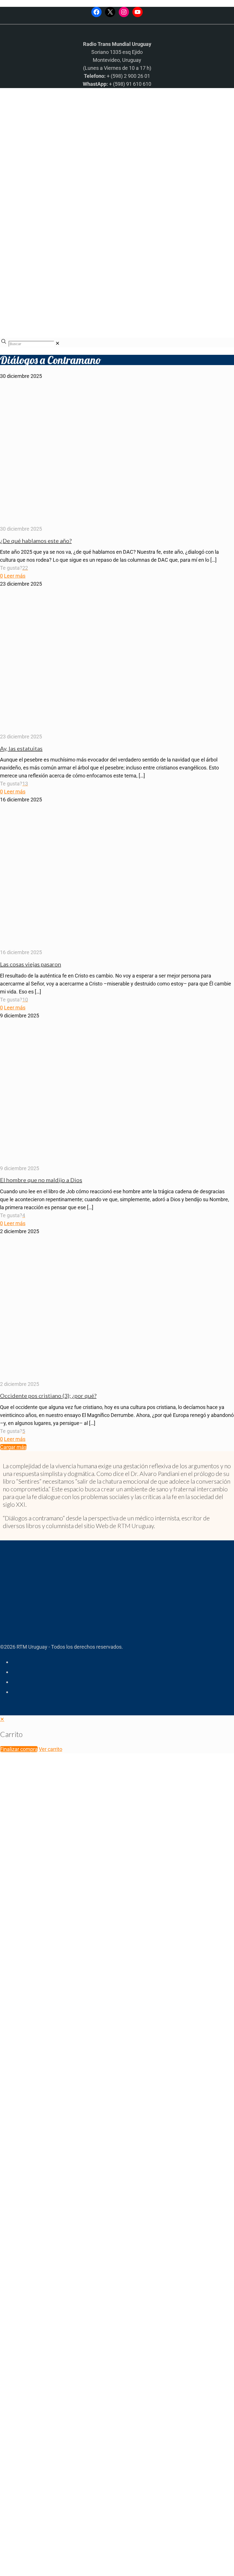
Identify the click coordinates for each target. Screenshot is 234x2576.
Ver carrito (51, 1749)
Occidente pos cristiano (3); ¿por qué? (48, 1396)
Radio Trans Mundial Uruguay (70, 2238)
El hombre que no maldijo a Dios (41, 1180)
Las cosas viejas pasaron (31, 964)
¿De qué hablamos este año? (36, 541)
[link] (58, 343)
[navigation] (117, 1734)
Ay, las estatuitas (21, 748)
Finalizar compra (19, 1749)
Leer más (15, 576)
